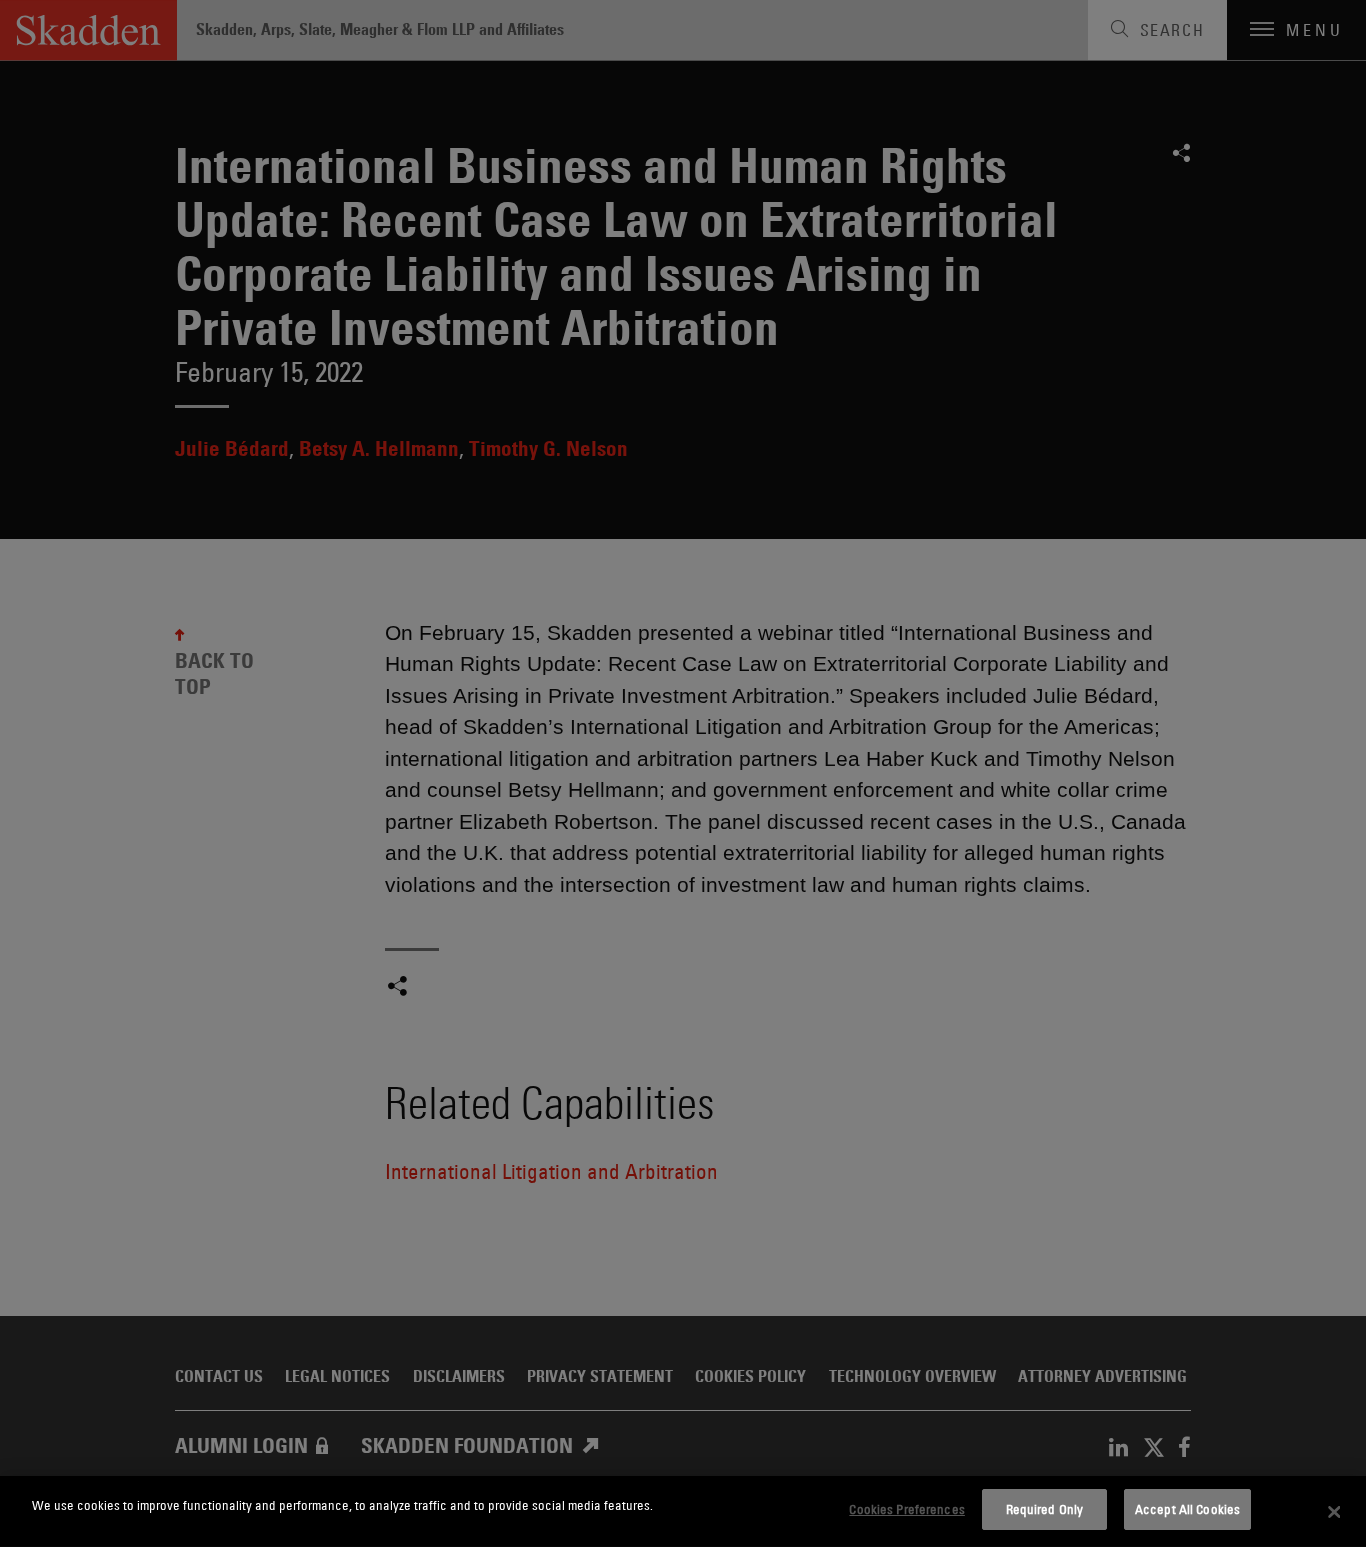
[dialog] (683, 1511)
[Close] (1334, 1512)
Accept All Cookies (1187, 1509)
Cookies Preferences (906, 1509)
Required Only (1045, 1509)
